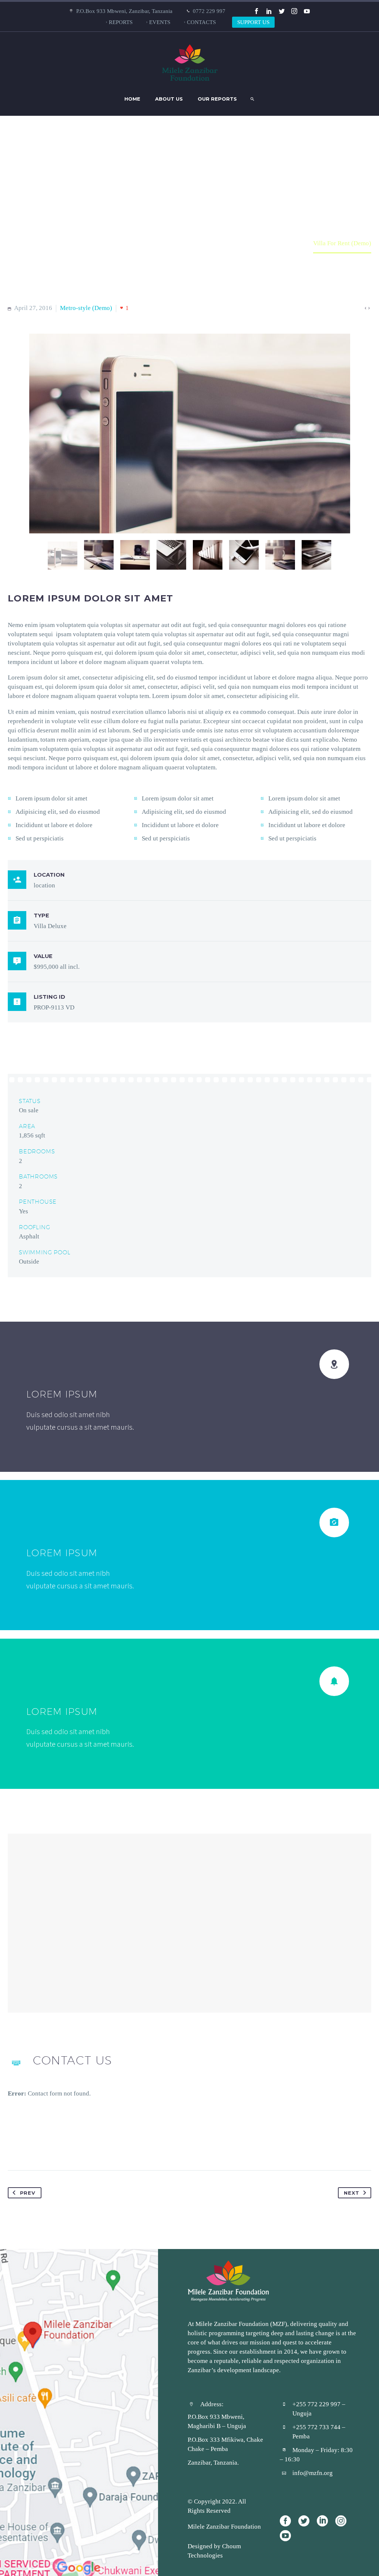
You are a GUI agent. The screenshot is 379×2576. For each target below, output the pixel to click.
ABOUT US (169, 99)
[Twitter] (282, 11)
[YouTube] (307, 11)
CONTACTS (201, 22)
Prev (28, 2193)
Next (351, 2193)
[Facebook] (256, 11)
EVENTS (160, 22)
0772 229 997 (209, 11)
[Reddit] (84, 2147)
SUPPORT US (253, 22)
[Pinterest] (42, 2147)
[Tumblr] (56, 2147)
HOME (132, 99)
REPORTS (121, 22)
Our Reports (217, 99)
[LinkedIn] (269, 11)
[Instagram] (294, 11)
